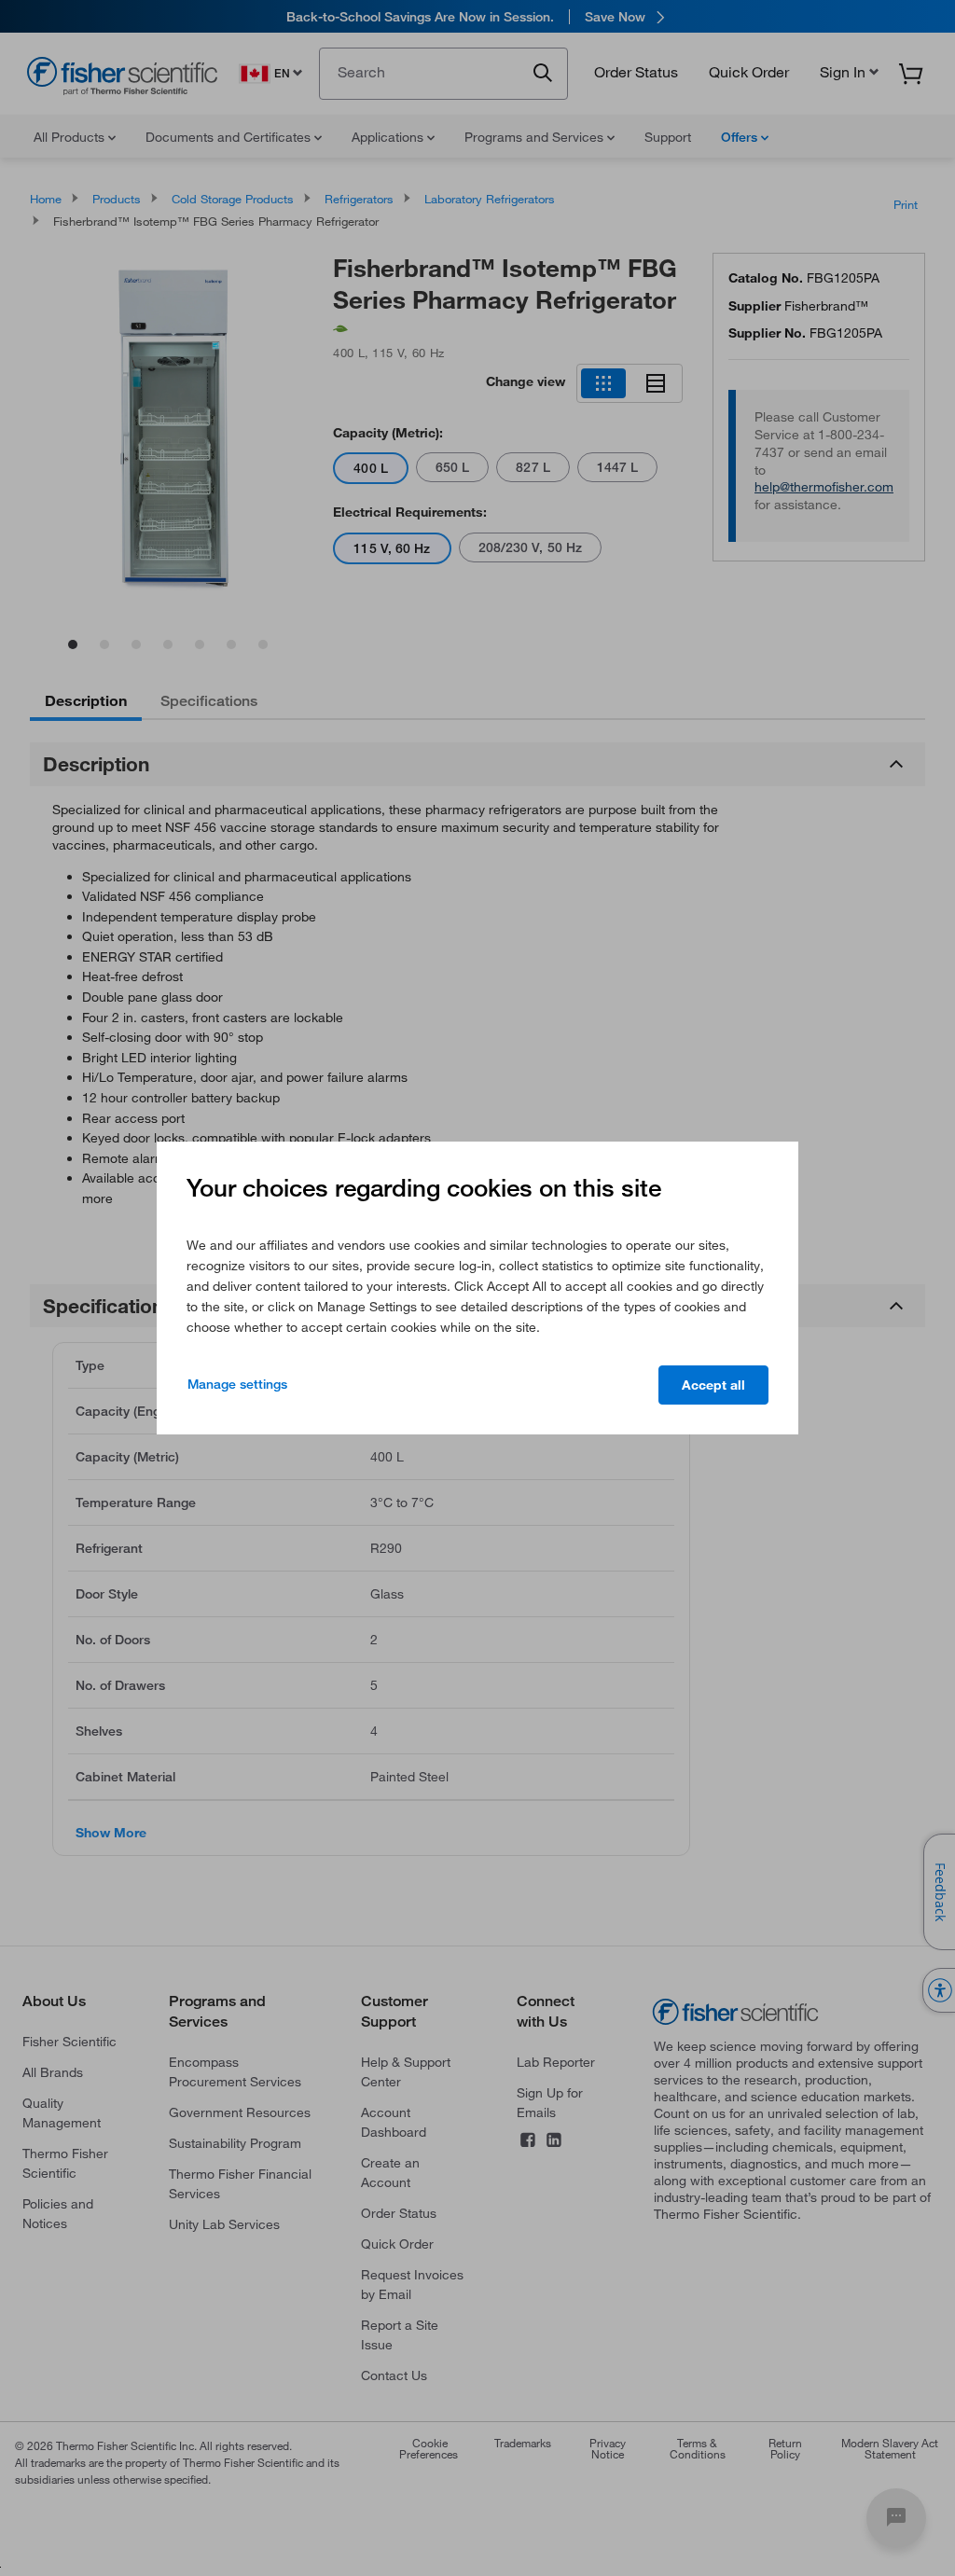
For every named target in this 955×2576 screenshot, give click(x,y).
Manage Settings (237, 1384)
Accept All (713, 1385)
